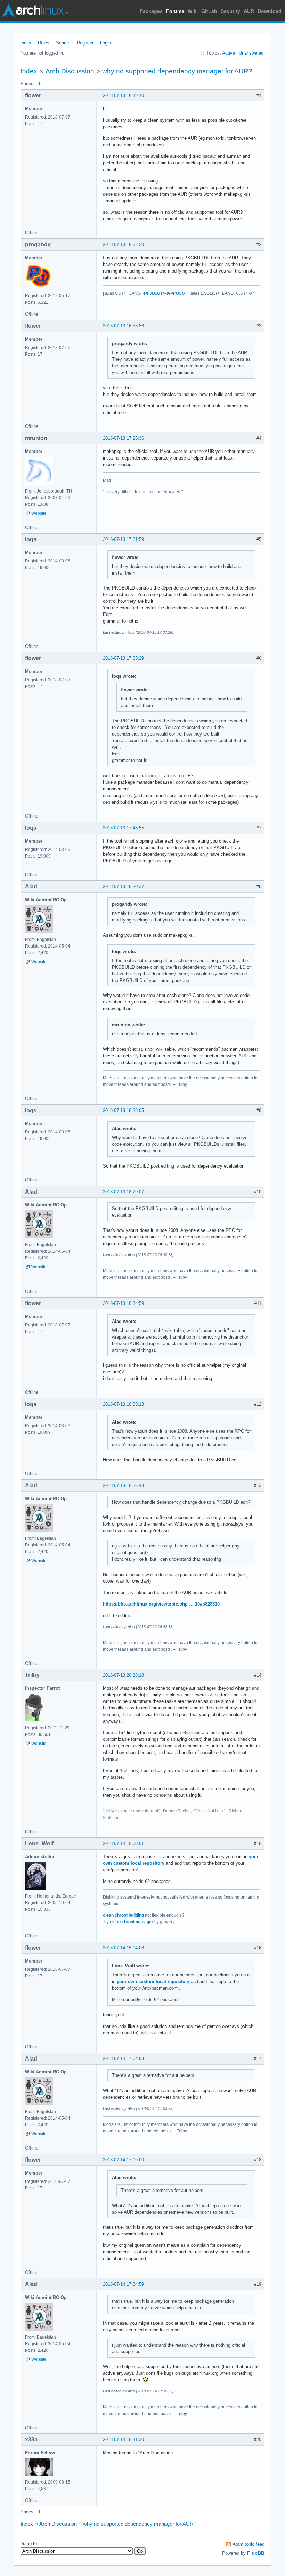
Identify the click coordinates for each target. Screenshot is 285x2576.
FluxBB (256, 2553)
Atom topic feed (249, 2544)
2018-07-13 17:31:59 (123, 539)
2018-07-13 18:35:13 (123, 1404)
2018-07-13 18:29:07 (123, 1192)
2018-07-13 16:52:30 (123, 245)
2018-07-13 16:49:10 (123, 95)
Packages (151, 11)
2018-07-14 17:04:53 (123, 2059)
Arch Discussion (70, 71)
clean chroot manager (132, 1922)
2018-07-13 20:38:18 (123, 1675)
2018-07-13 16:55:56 (123, 326)
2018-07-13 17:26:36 (123, 438)
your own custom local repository (153, 1981)
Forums (175, 11)
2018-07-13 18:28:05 (123, 1110)
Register (85, 43)
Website (39, 513)
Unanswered (251, 53)
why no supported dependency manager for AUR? (177, 71)
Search (63, 43)
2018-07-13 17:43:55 (123, 828)
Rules (44, 43)
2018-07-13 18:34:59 (123, 1303)
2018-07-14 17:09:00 (123, 2160)
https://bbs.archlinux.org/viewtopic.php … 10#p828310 (161, 1604)
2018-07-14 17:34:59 (123, 2284)
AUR (249, 11)
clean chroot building (123, 1915)
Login (105, 43)
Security (230, 11)
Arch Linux (35, 10)
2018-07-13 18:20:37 (123, 887)
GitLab (209, 11)
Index (26, 43)
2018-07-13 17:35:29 (123, 658)
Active (229, 53)
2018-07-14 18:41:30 (123, 2440)
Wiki (193, 11)
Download (270, 11)
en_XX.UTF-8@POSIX (164, 293)
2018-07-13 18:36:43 (123, 1485)
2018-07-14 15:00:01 (123, 1843)
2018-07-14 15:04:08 (123, 1948)
